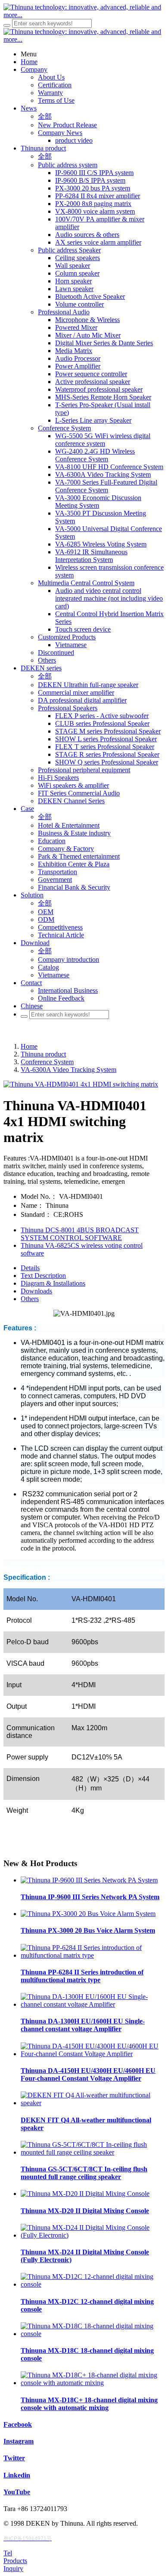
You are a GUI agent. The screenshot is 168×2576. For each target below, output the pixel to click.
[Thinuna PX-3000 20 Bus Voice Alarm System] (88, 1914)
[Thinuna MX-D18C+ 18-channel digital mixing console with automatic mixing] (93, 2383)
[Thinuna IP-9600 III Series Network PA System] (89, 1880)
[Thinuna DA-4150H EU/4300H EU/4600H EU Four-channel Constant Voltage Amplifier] (93, 2054)
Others (30, 1299)
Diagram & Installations (53, 1283)
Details (30, 1268)
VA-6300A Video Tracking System (68, 1070)
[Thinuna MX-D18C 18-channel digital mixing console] (93, 2334)
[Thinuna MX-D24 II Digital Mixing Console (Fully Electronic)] (93, 2235)
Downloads (36, 1291)
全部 (45, 116)
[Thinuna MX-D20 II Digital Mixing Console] (85, 2194)
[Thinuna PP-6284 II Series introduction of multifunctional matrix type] (93, 1955)
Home (29, 1046)
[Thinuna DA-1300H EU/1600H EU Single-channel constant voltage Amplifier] (93, 2004)
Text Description (43, 1276)
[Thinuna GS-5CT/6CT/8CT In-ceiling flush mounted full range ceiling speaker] (93, 2152)
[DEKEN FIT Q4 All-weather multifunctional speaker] (93, 2103)
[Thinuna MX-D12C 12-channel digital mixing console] (93, 2284)
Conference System (47, 1062)
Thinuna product (43, 1054)
